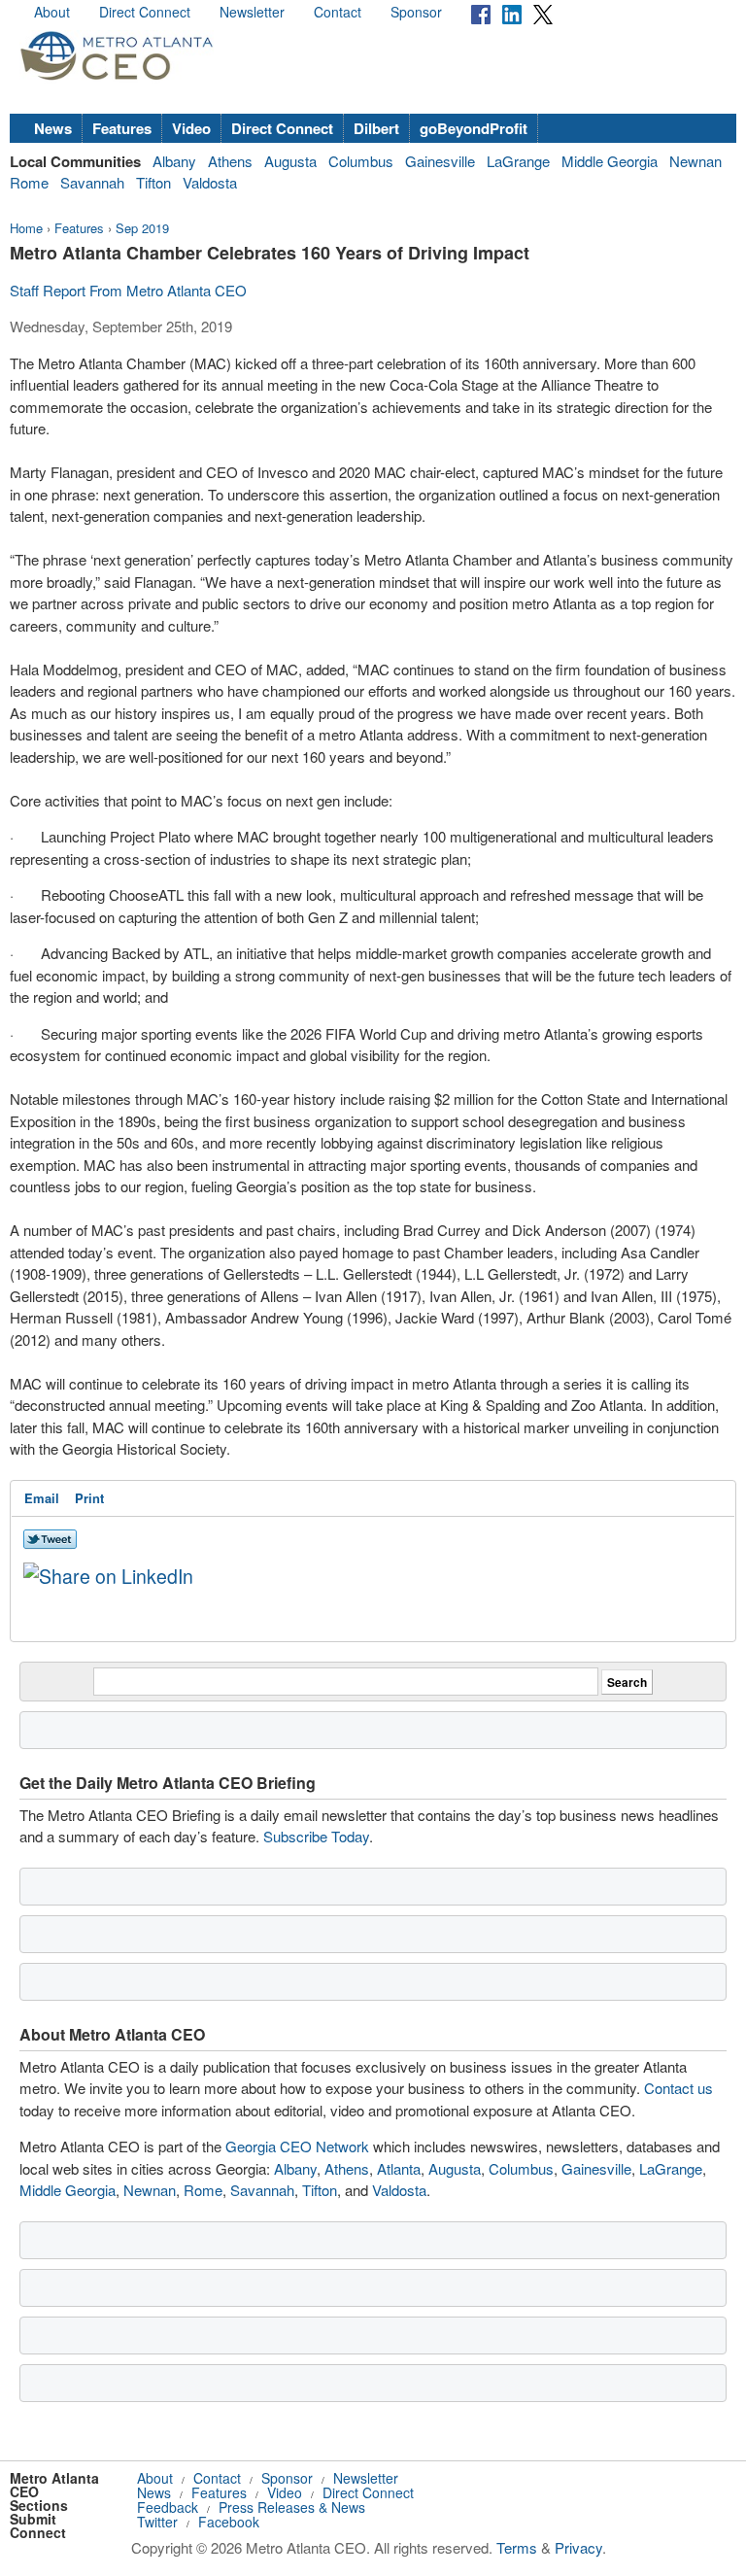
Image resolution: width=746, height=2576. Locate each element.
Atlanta (399, 2168)
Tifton (153, 182)
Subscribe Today (316, 1836)
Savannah (92, 182)
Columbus (361, 161)
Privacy (578, 2547)
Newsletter (252, 12)
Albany (174, 161)
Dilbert (376, 128)
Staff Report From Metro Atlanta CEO (128, 290)
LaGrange (518, 161)
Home (26, 228)
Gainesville (440, 161)
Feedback (168, 2507)
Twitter (157, 2522)
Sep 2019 (142, 228)
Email (42, 1498)
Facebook (229, 2522)
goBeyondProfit (474, 128)
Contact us (678, 2088)
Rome (29, 182)
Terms (517, 2547)
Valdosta (210, 182)
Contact (338, 12)
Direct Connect (145, 12)
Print (89, 1498)
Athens (230, 161)
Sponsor (416, 12)
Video (191, 128)
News (53, 128)
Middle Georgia (610, 161)
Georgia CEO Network (297, 2146)
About (52, 12)
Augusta (290, 161)
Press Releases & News (292, 2507)
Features (122, 128)
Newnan (695, 161)
